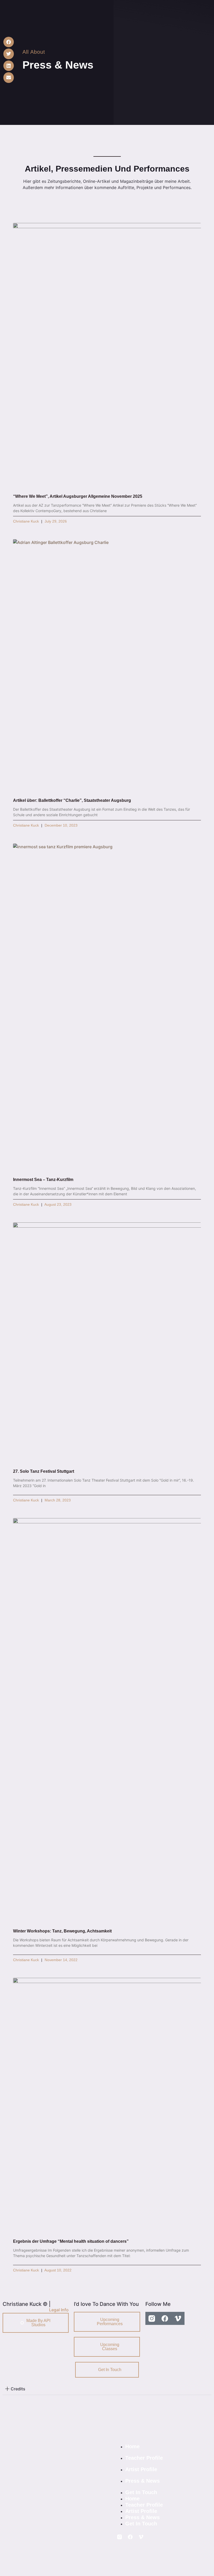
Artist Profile (141, 2469)
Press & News (142, 2481)
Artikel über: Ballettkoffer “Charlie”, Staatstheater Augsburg (72, 800)
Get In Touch (141, 2492)
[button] (9, 42)
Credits (18, 2389)
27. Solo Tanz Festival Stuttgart (44, 1471)
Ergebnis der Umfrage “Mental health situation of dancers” (71, 2241)
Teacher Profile (144, 2458)
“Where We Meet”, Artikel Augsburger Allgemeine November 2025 (78, 496)
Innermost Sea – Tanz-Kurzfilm (43, 1180)
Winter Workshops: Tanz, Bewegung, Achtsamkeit (62, 1931)
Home (132, 2446)
